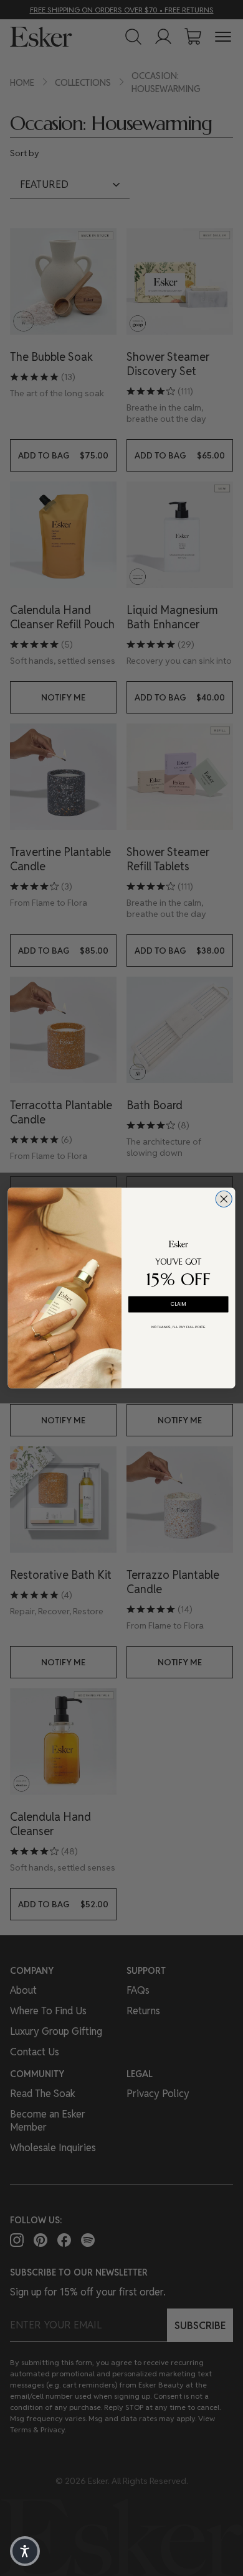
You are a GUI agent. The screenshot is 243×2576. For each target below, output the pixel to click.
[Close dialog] (224, 1199)
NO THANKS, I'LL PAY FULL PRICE (179, 1327)
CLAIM (179, 1304)
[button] (25, 2551)
